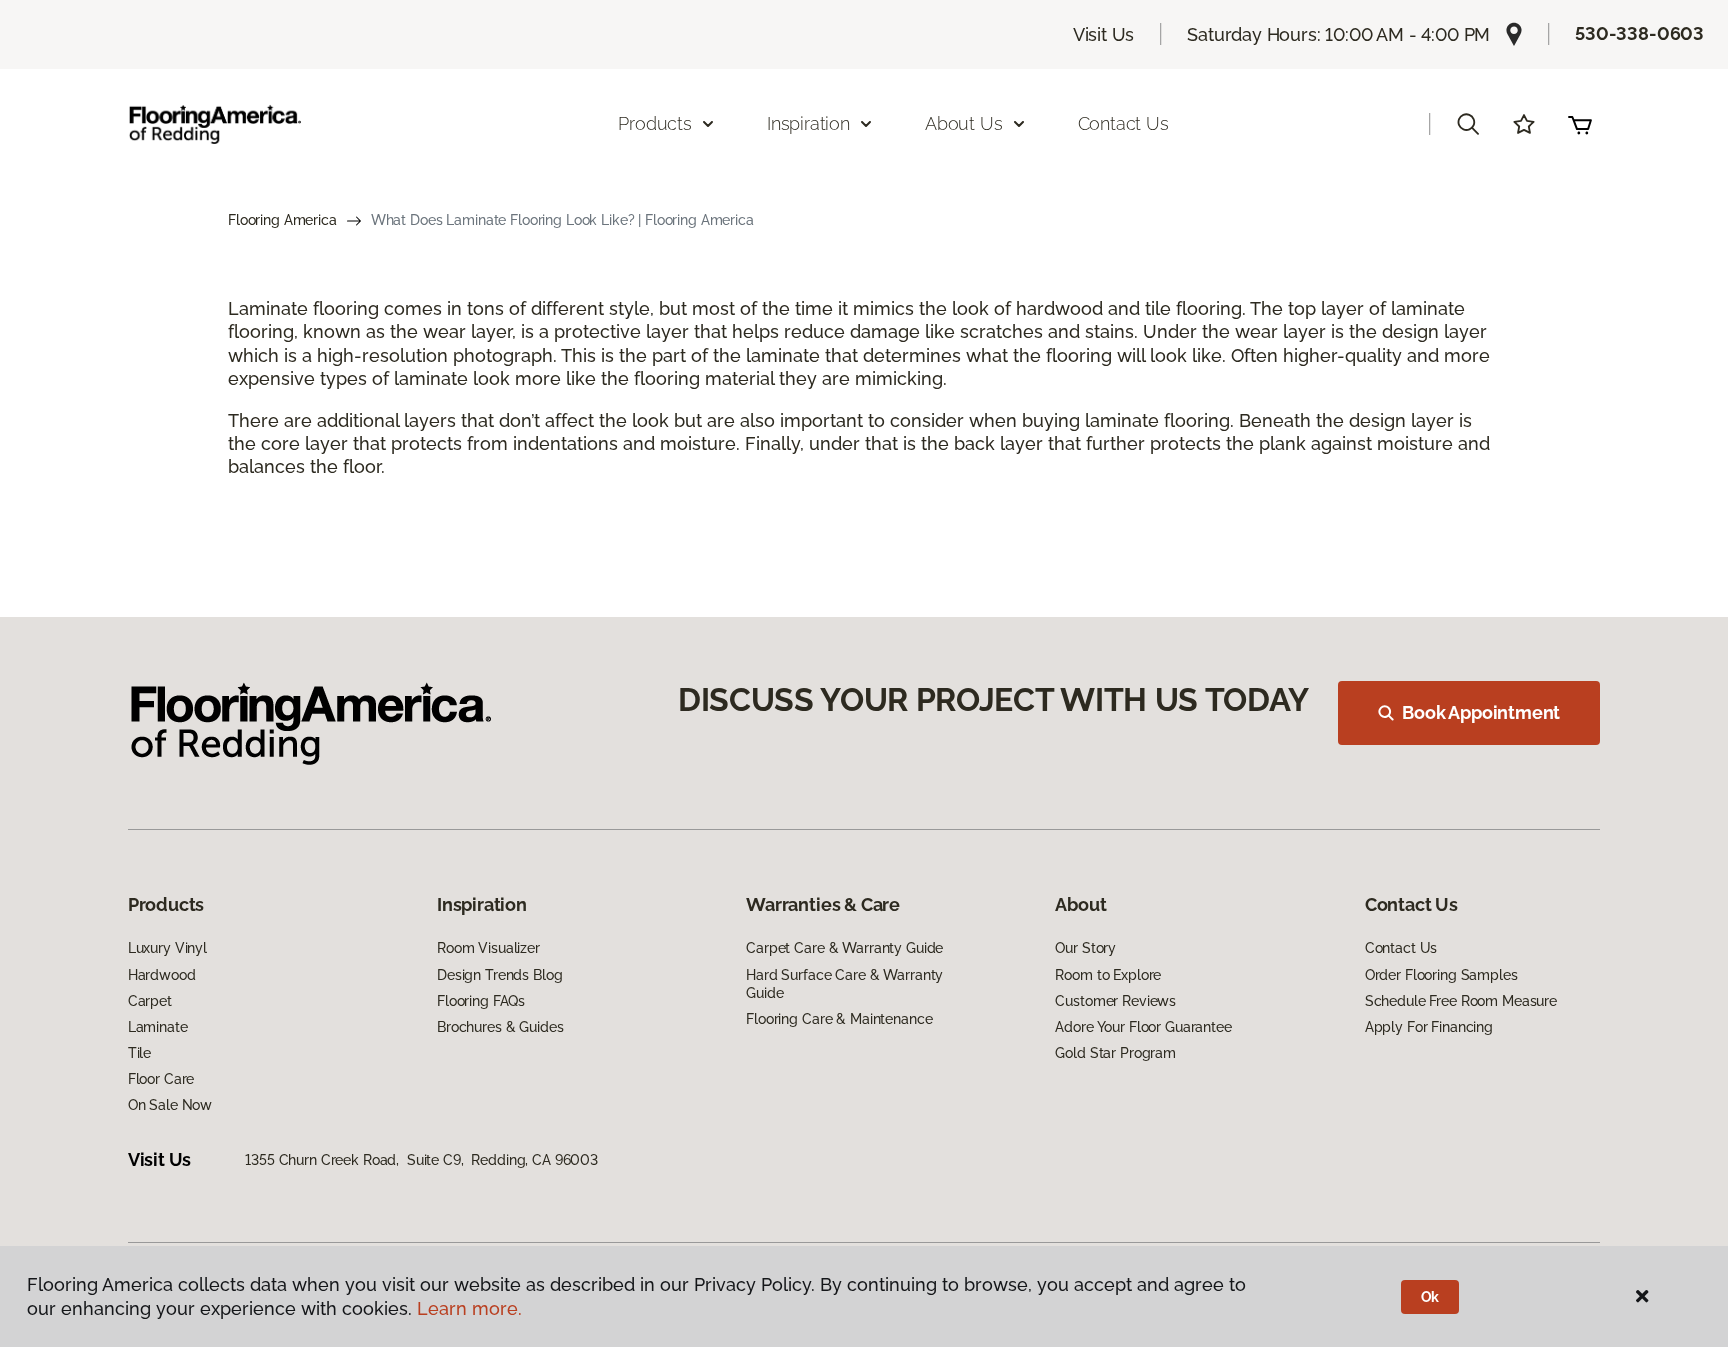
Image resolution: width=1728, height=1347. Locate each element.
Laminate (158, 1027)
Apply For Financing (1429, 1027)
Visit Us (1104, 34)
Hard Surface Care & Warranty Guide (844, 984)
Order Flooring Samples (1441, 975)
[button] (1468, 124)
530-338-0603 (1639, 33)
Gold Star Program (1115, 1053)
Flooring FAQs (481, 1001)
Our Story (1085, 948)
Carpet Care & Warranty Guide (844, 948)
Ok (1430, 1297)
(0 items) (1580, 124)
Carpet (150, 1001)
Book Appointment (1481, 712)
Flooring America (282, 220)
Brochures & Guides (500, 1027)
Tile (139, 1053)
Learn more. (469, 1308)
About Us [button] (964, 123)
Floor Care (161, 1079)
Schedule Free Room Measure (1461, 1001)
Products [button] (655, 123)
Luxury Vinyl (167, 948)
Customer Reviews (1115, 1001)
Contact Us (1123, 123)
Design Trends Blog (499, 975)
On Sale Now (170, 1105)
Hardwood (162, 975)
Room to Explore (1108, 975)
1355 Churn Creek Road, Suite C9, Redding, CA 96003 (421, 1160)
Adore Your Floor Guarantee (1143, 1027)
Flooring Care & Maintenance (839, 1019)
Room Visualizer (488, 948)
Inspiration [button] (808, 123)
